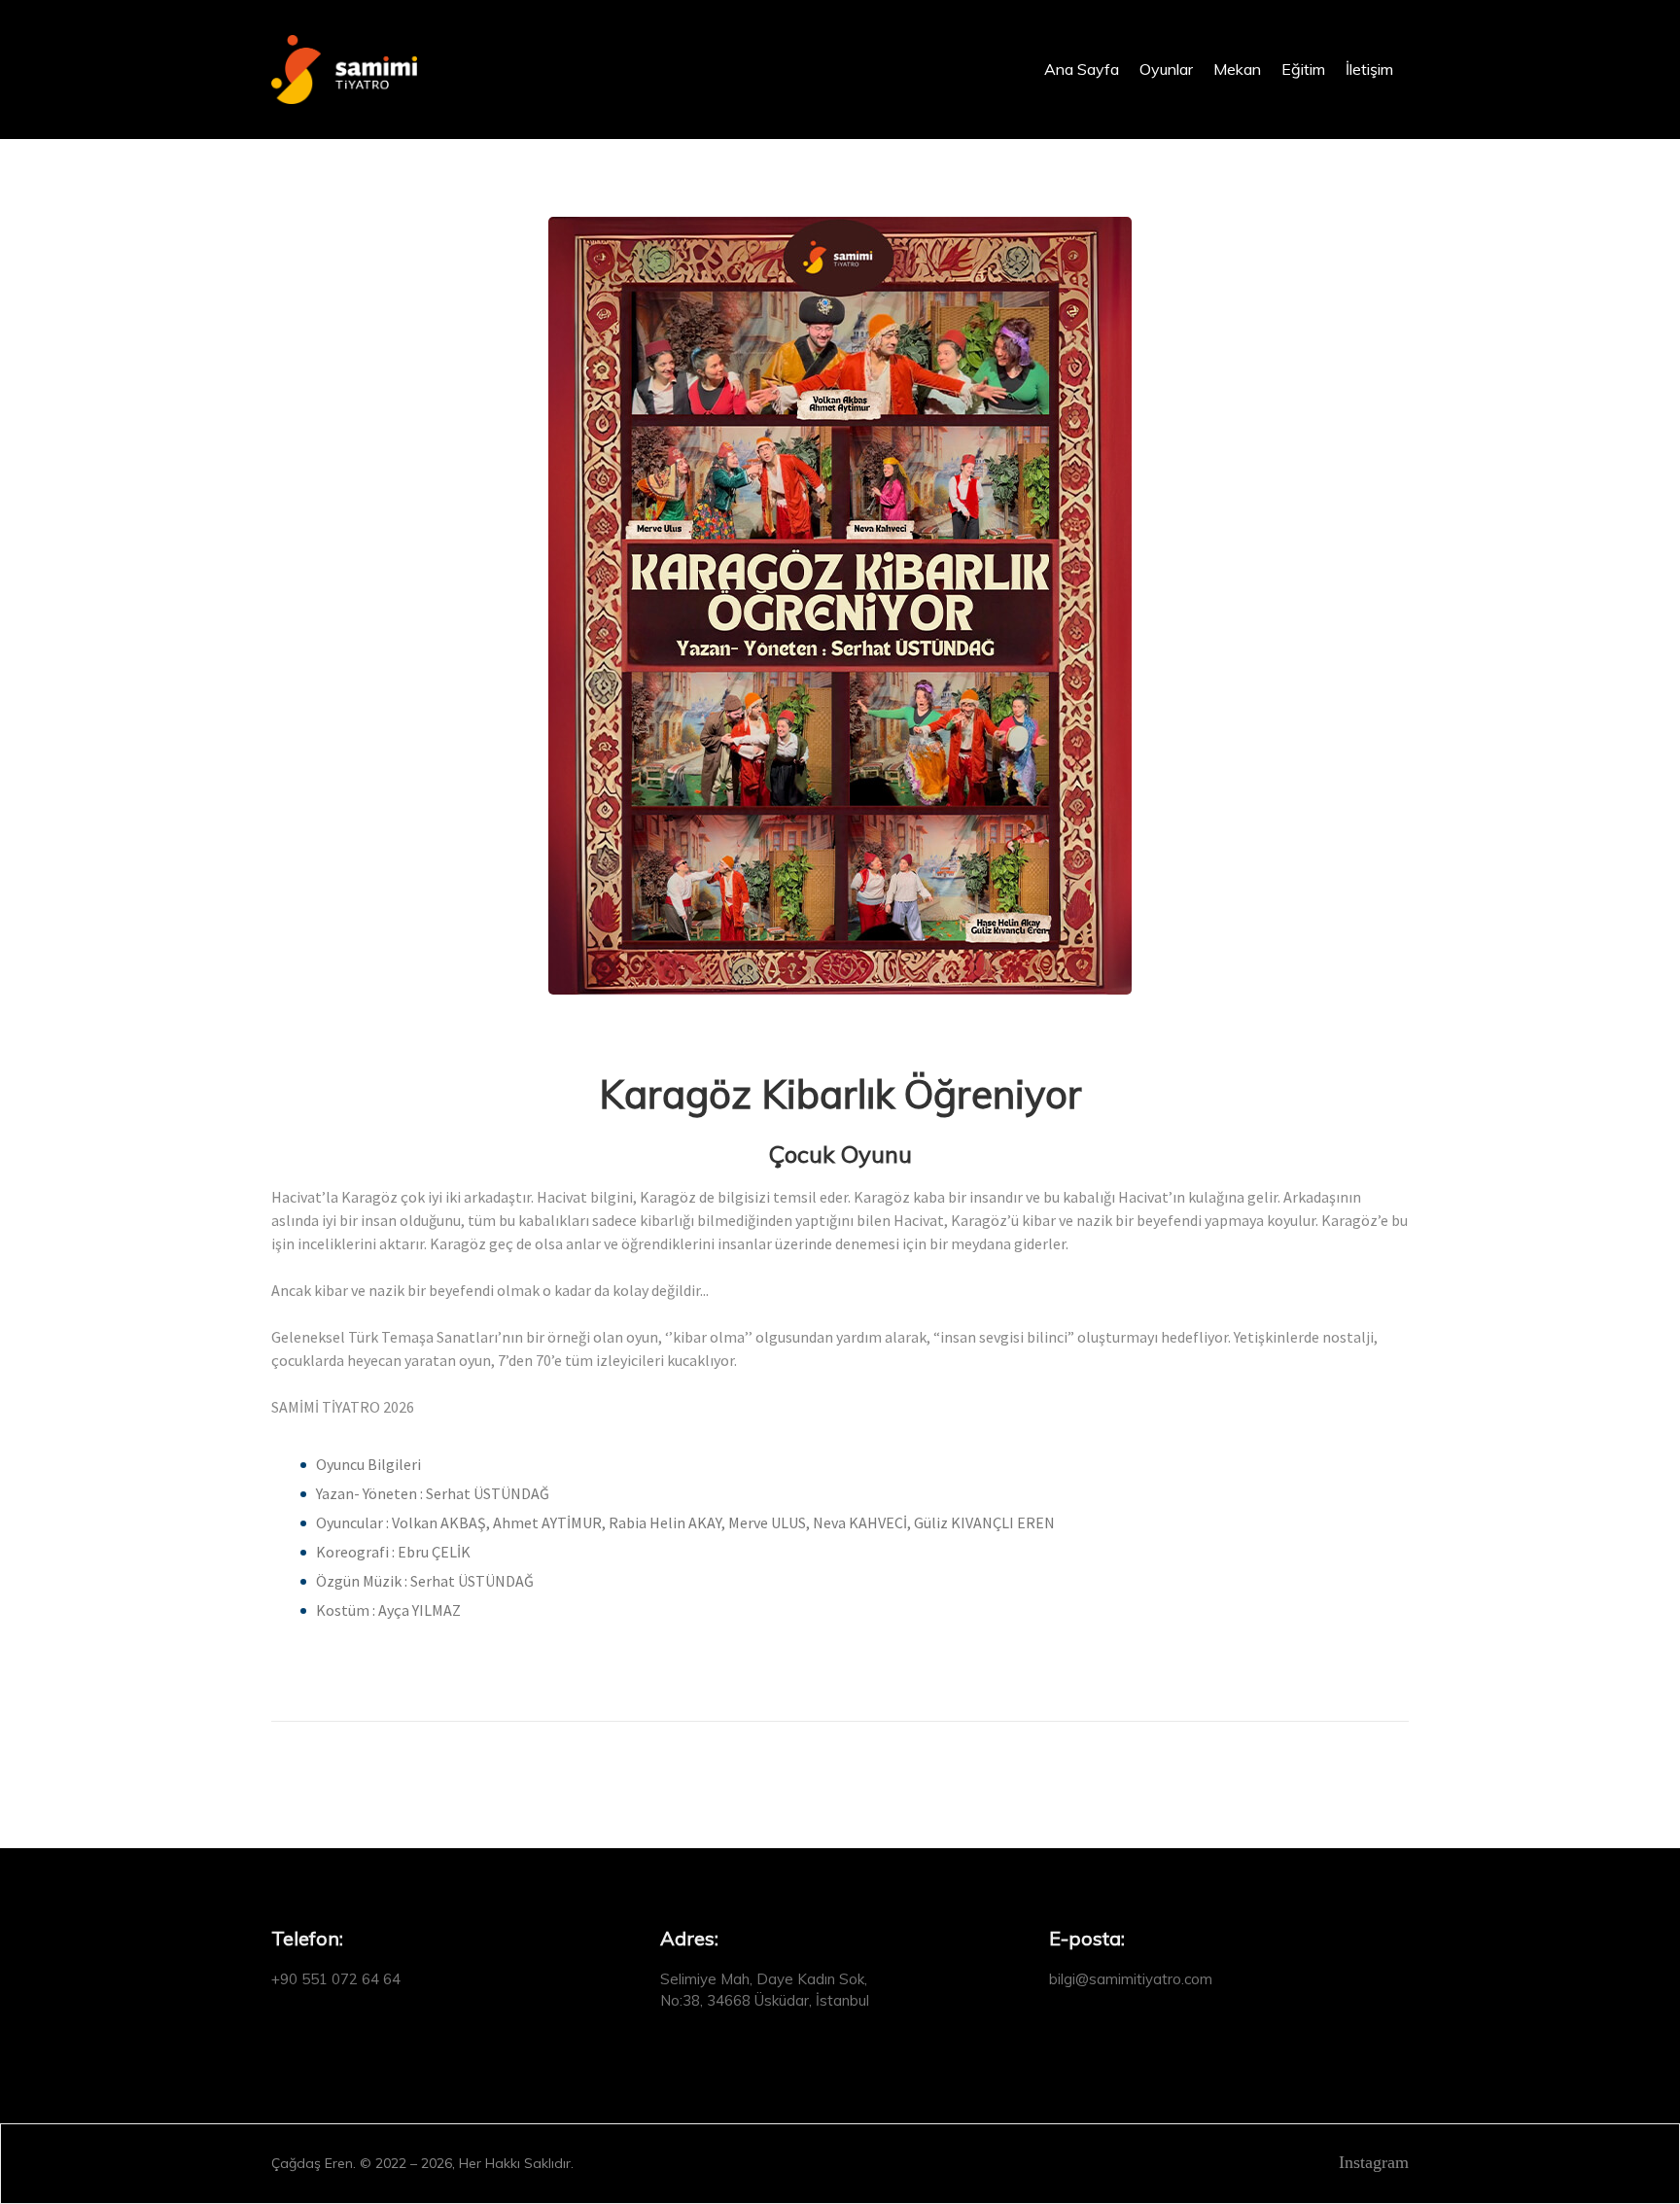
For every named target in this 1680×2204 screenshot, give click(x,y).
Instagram (1371, 2162)
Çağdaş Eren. (314, 2163)
